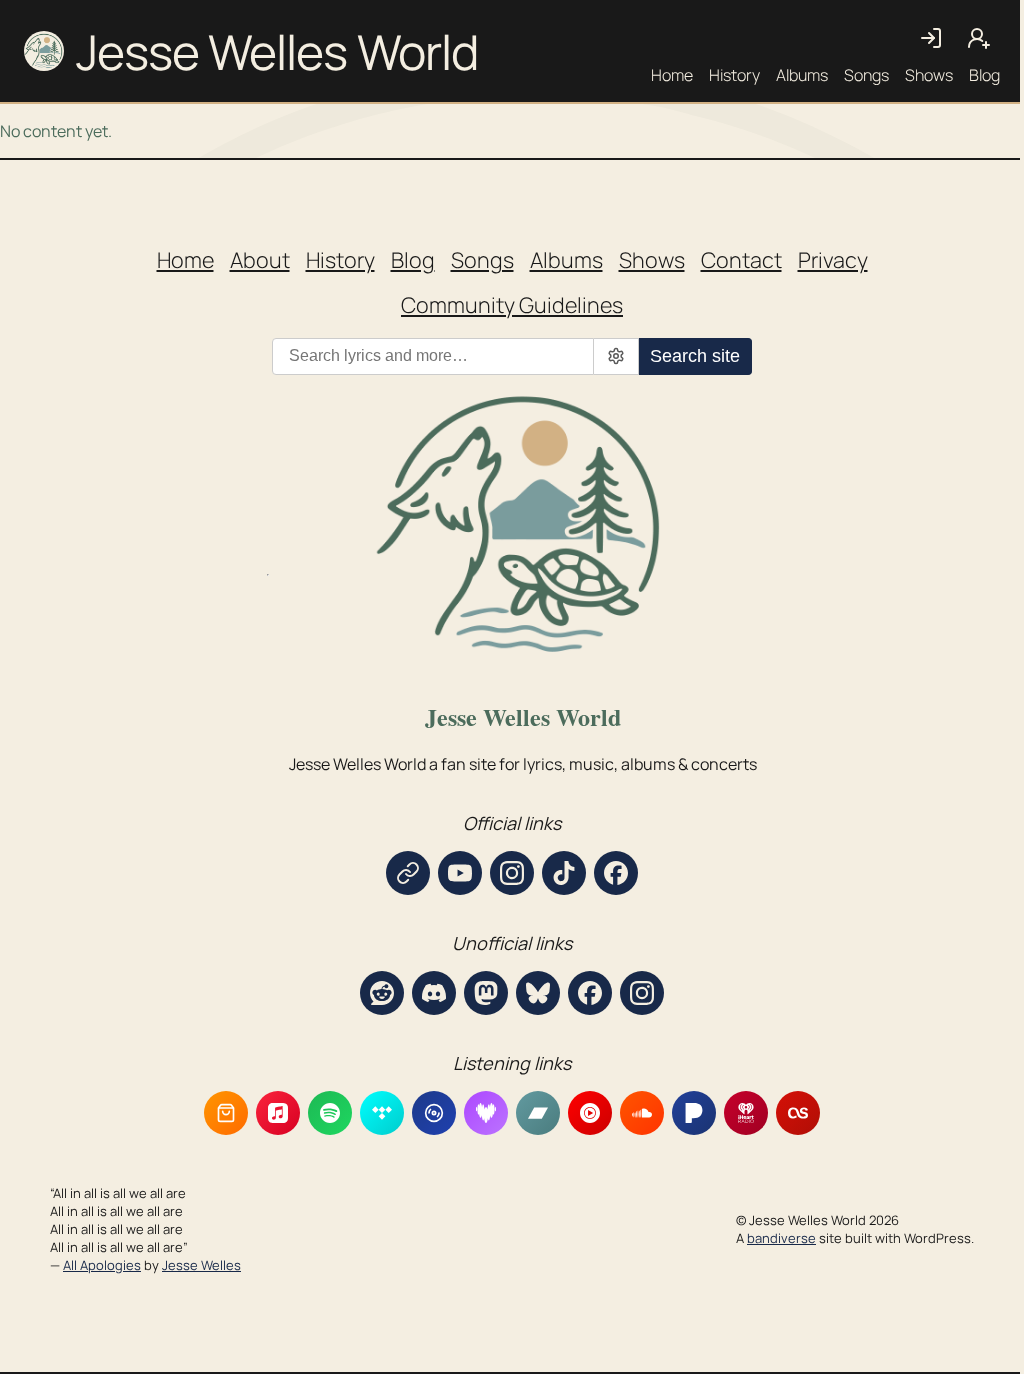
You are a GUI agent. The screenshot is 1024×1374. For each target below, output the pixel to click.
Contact (741, 259)
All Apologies (102, 1265)
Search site (695, 356)
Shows (929, 75)
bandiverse (781, 1238)
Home (672, 75)
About (260, 259)
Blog (984, 75)
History (734, 75)
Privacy (833, 259)
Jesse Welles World (277, 51)
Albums (802, 75)
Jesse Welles (201, 1265)
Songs (866, 75)
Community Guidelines (512, 304)
